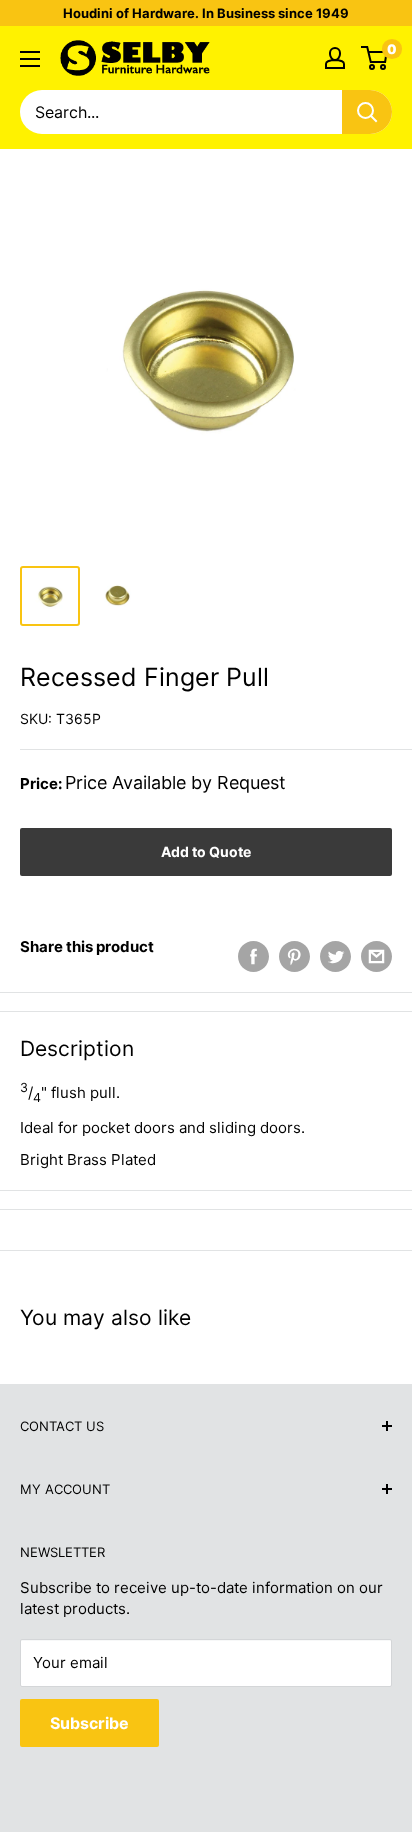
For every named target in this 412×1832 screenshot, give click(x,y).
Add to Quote (206, 851)
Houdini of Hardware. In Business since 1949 (206, 13)
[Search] (367, 112)
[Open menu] (30, 59)
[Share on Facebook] (253, 956)
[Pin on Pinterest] (294, 956)
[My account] (335, 58)
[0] (375, 58)
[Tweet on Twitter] (335, 956)
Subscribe (89, 1723)
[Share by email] (376, 956)
